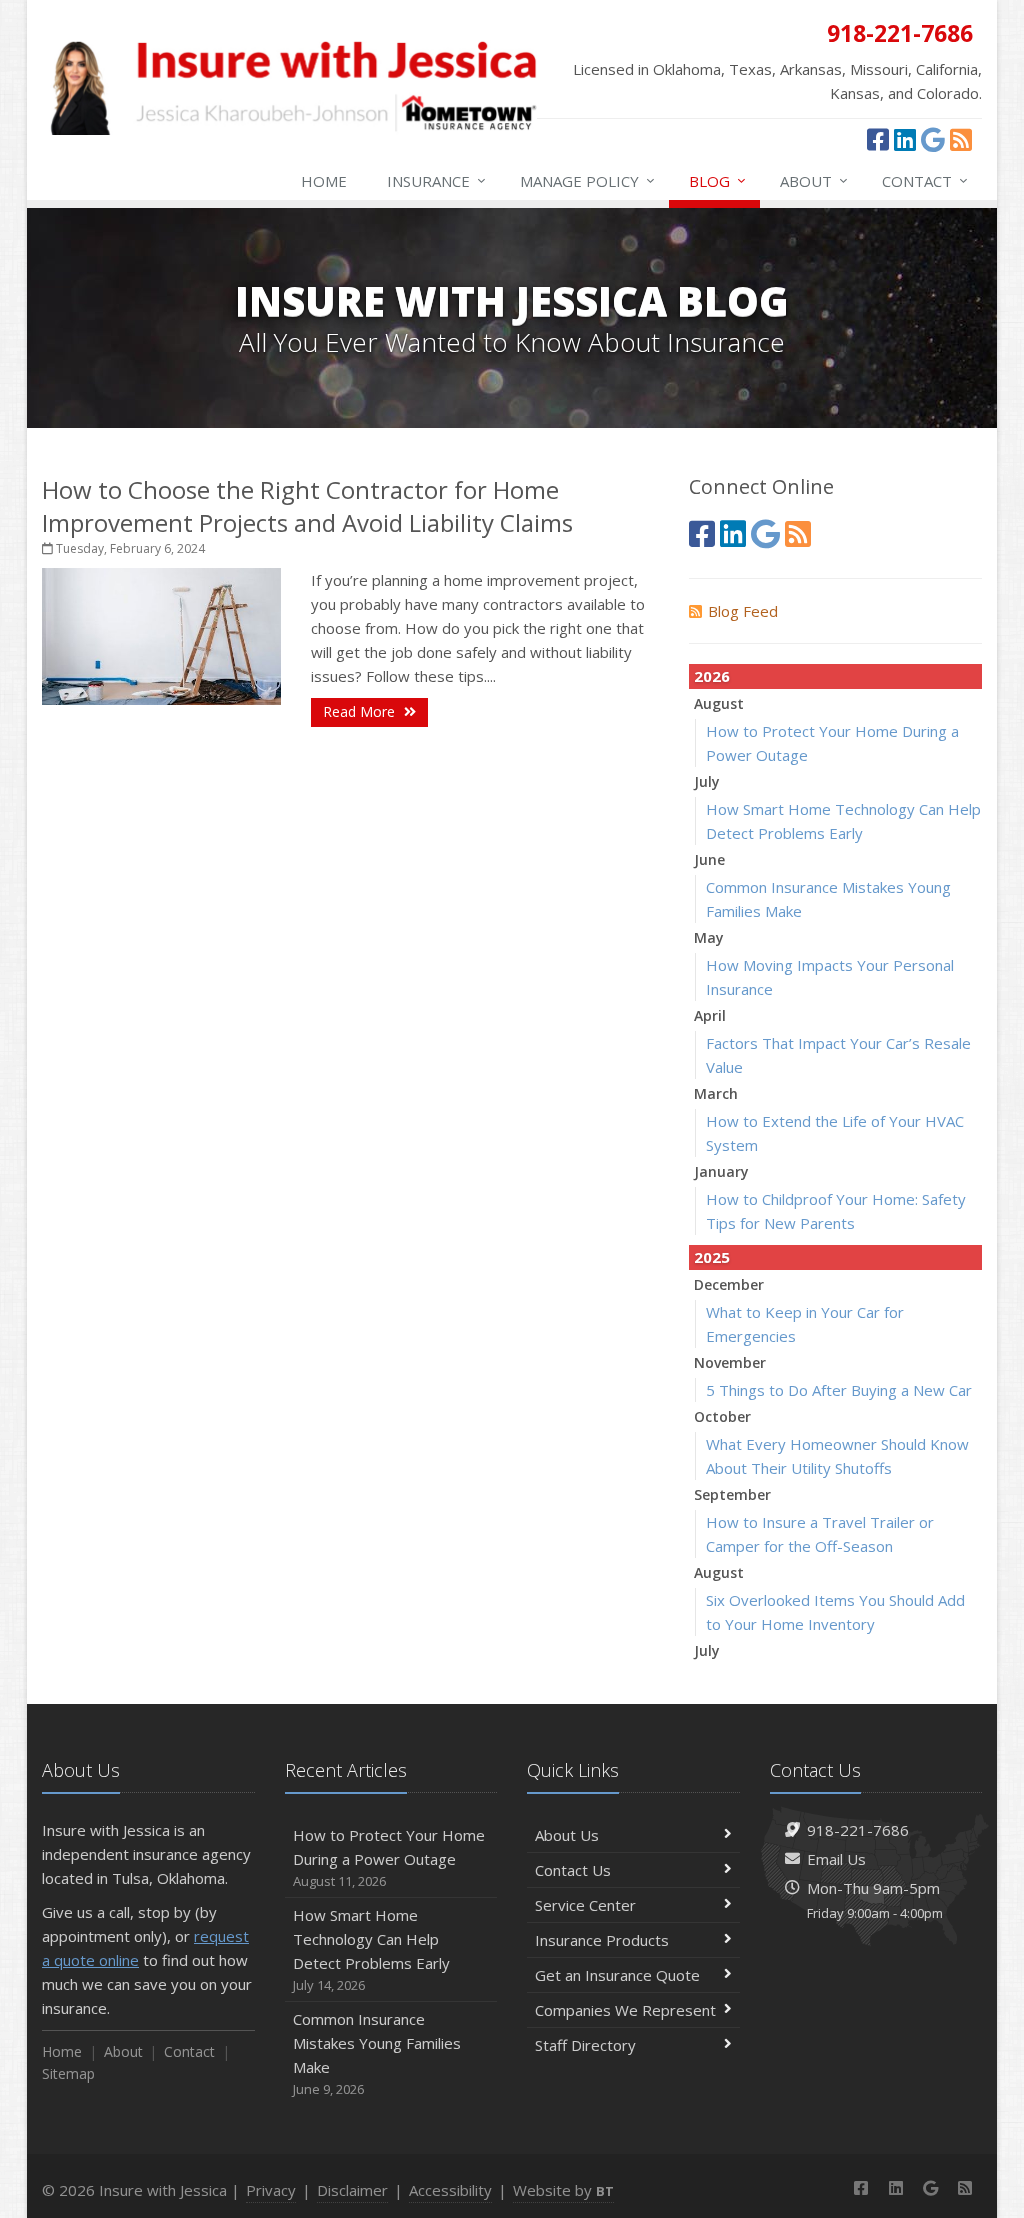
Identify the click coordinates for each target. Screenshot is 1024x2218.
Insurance (436, 180)
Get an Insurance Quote (617, 1975)
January (721, 1171)
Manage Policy (587, 180)
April (710, 1015)
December (729, 1284)
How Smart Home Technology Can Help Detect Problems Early (371, 1949)
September (732, 1494)
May (709, 937)
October (722, 1416)
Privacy (271, 2190)
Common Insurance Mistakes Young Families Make (377, 2053)
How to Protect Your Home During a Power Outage (389, 1857)
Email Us (836, 1859)
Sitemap (68, 2073)
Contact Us (573, 1870)
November (730, 1362)
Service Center (585, 1905)
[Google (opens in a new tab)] (933, 139)
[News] (961, 139)
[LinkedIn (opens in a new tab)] (905, 139)
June (709, 859)
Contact (925, 180)
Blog (717, 180)
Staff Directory (585, 2045)
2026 (712, 676)
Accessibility (450, 2190)
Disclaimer (352, 2190)
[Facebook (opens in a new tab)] (878, 139)
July (707, 781)
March (716, 1093)
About (814, 180)
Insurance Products (602, 1940)
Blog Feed (743, 611)
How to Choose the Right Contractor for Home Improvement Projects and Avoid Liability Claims (307, 506)
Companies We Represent (625, 2010)
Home (324, 181)
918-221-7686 (858, 1830)
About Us (567, 1835)
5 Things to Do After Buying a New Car (839, 1390)
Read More (361, 711)
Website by (563, 2190)
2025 (712, 1257)
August (719, 703)
